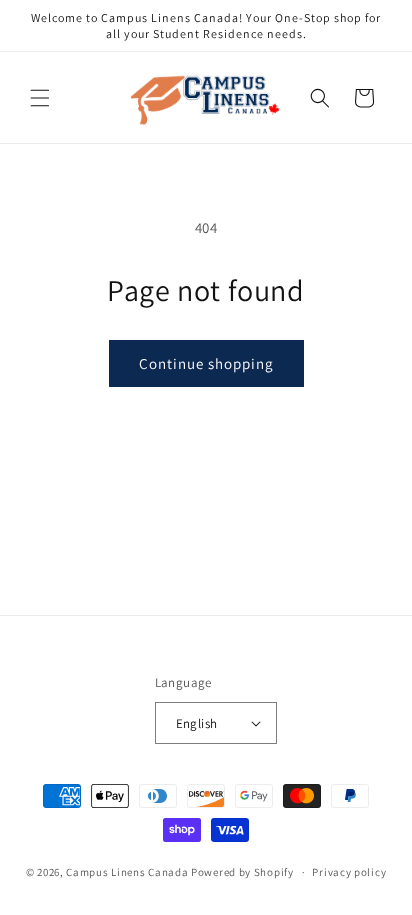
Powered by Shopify (242, 872)
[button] (40, 98)
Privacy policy (349, 872)
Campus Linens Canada (127, 872)
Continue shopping (206, 363)
